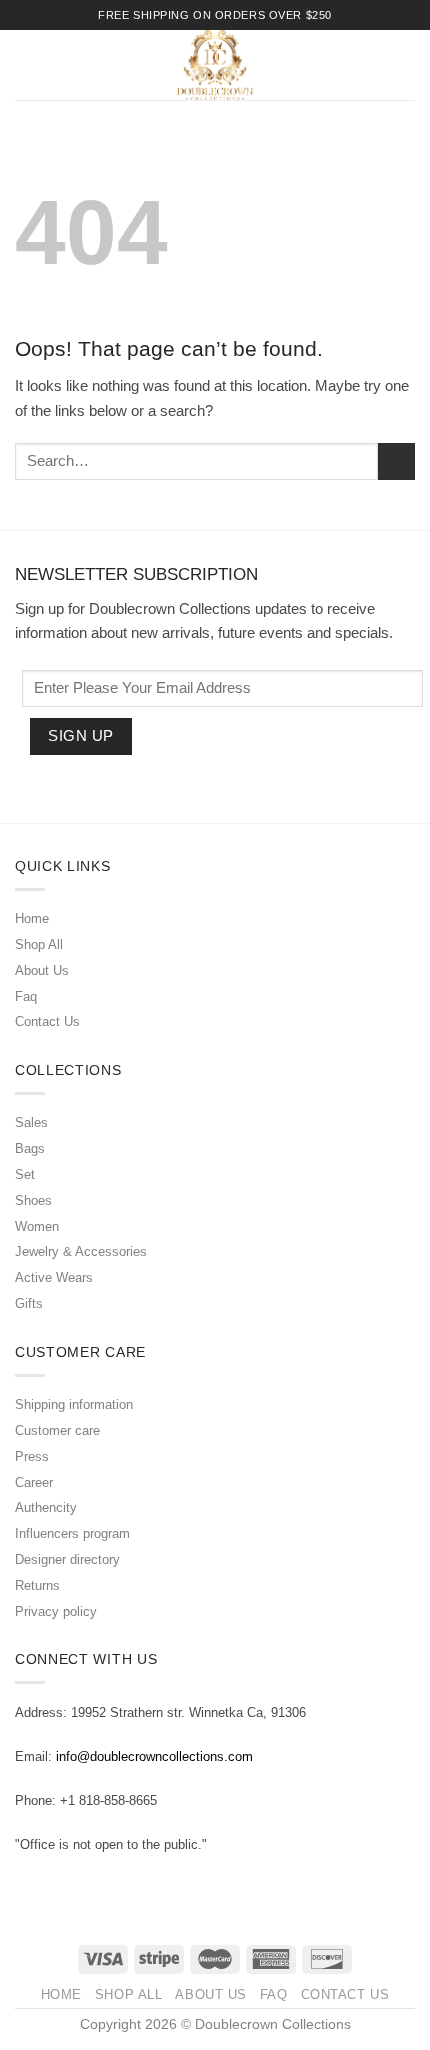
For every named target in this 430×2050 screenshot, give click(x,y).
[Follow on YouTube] (120, 1887)
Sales (31, 1122)
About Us (42, 970)
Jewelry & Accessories (81, 1251)
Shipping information (74, 1404)
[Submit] (396, 461)
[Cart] (407, 65)
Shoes (33, 1200)
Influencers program (72, 1533)
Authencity (46, 1507)
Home (32, 918)
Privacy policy (56, 1611)
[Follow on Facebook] (27, 1887)
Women (37, 1226)
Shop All (39, 944)
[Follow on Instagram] (50, 1887)
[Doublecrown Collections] (215, 65)
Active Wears (54, 1277)
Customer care (57, 1430)
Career (34, 1482)
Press (32, 1456)
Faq (26, 996)
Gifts (29, 1303)
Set (25, 1174)
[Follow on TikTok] (73, 1887)
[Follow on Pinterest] (97, 1887)
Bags (30, 1148)
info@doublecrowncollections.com (154, 1756)
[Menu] (26, 65)
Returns (37, 1585)
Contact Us (47, 1021)
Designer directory (67, 1559)
